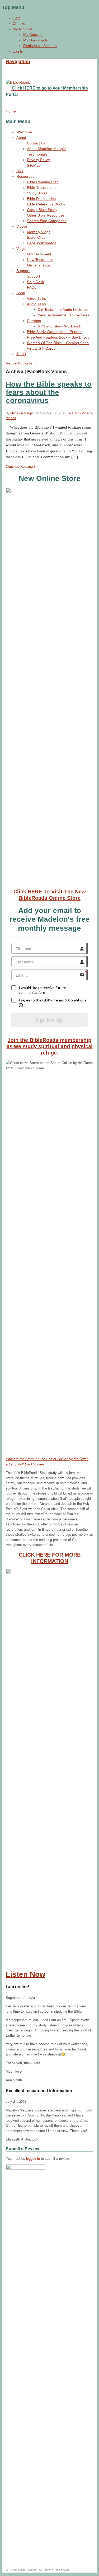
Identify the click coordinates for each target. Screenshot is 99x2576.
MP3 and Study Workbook (59, 326)
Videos (22, 226)
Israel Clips (36, 237)
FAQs (32, 287)
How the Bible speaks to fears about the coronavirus (49, 392)
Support (23, 271)
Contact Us (36, 143)
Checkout (21, 24)
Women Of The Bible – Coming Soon (58, 343)
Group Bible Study (42, 210)
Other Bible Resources (46, 215)
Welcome (24, 132)
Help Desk (36, 282)
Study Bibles (37, 193)
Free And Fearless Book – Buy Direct (58, 337)
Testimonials (37, 154)
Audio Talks (36, 304)
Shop (21, 293)
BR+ (20, 171)
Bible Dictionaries (41, 199)
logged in (33, 2158)
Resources (25, 176)
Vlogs (21, 249)
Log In (18, 51)
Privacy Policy (38, 160)
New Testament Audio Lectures (63, 315)
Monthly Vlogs (39, 232)
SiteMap (34, 165)
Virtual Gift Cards (41, 348)
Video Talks (36, 298)
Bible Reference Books (46, 204)
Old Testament (39, 254)
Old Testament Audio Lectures (63, 310)
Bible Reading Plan (43, 182)
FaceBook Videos (42, 243)
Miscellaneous (39, 265)
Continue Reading (19, 467)
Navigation (18, 62)
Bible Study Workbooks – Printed (54, 332)
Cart (16, 18)
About (21, 138)
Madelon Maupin (22, 413)
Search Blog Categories (47, 221)
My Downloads (36, 40)
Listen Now (26, 1974)
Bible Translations (42, 188)
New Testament (40, 260)
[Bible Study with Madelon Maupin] (18, 82)
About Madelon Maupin (46, 149)
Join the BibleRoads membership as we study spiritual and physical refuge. (50, 1046)
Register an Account (40, 46)
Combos (34, 321)
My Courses (33, 35)
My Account (22, 29)
